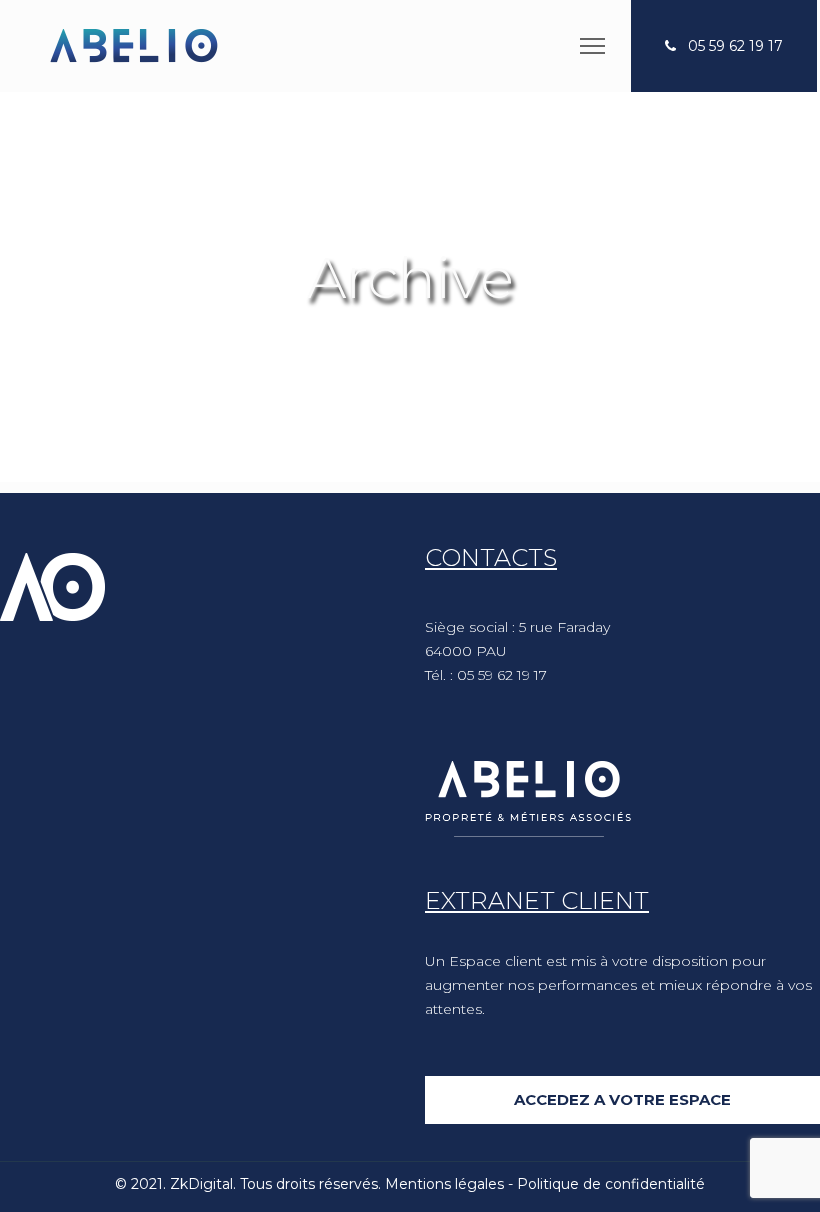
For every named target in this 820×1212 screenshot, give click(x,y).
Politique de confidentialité (611, 1184)
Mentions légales (444, 1184)
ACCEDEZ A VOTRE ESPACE (622, 1099)
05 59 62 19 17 (735, 46)
